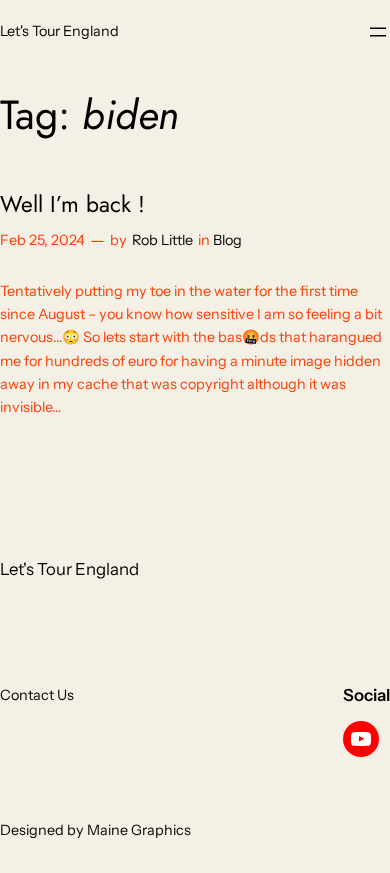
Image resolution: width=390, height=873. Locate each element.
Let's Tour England (59, 31)
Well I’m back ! (72, 204)
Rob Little (162, 240)
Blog (227, 240)
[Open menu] (378, 32)
